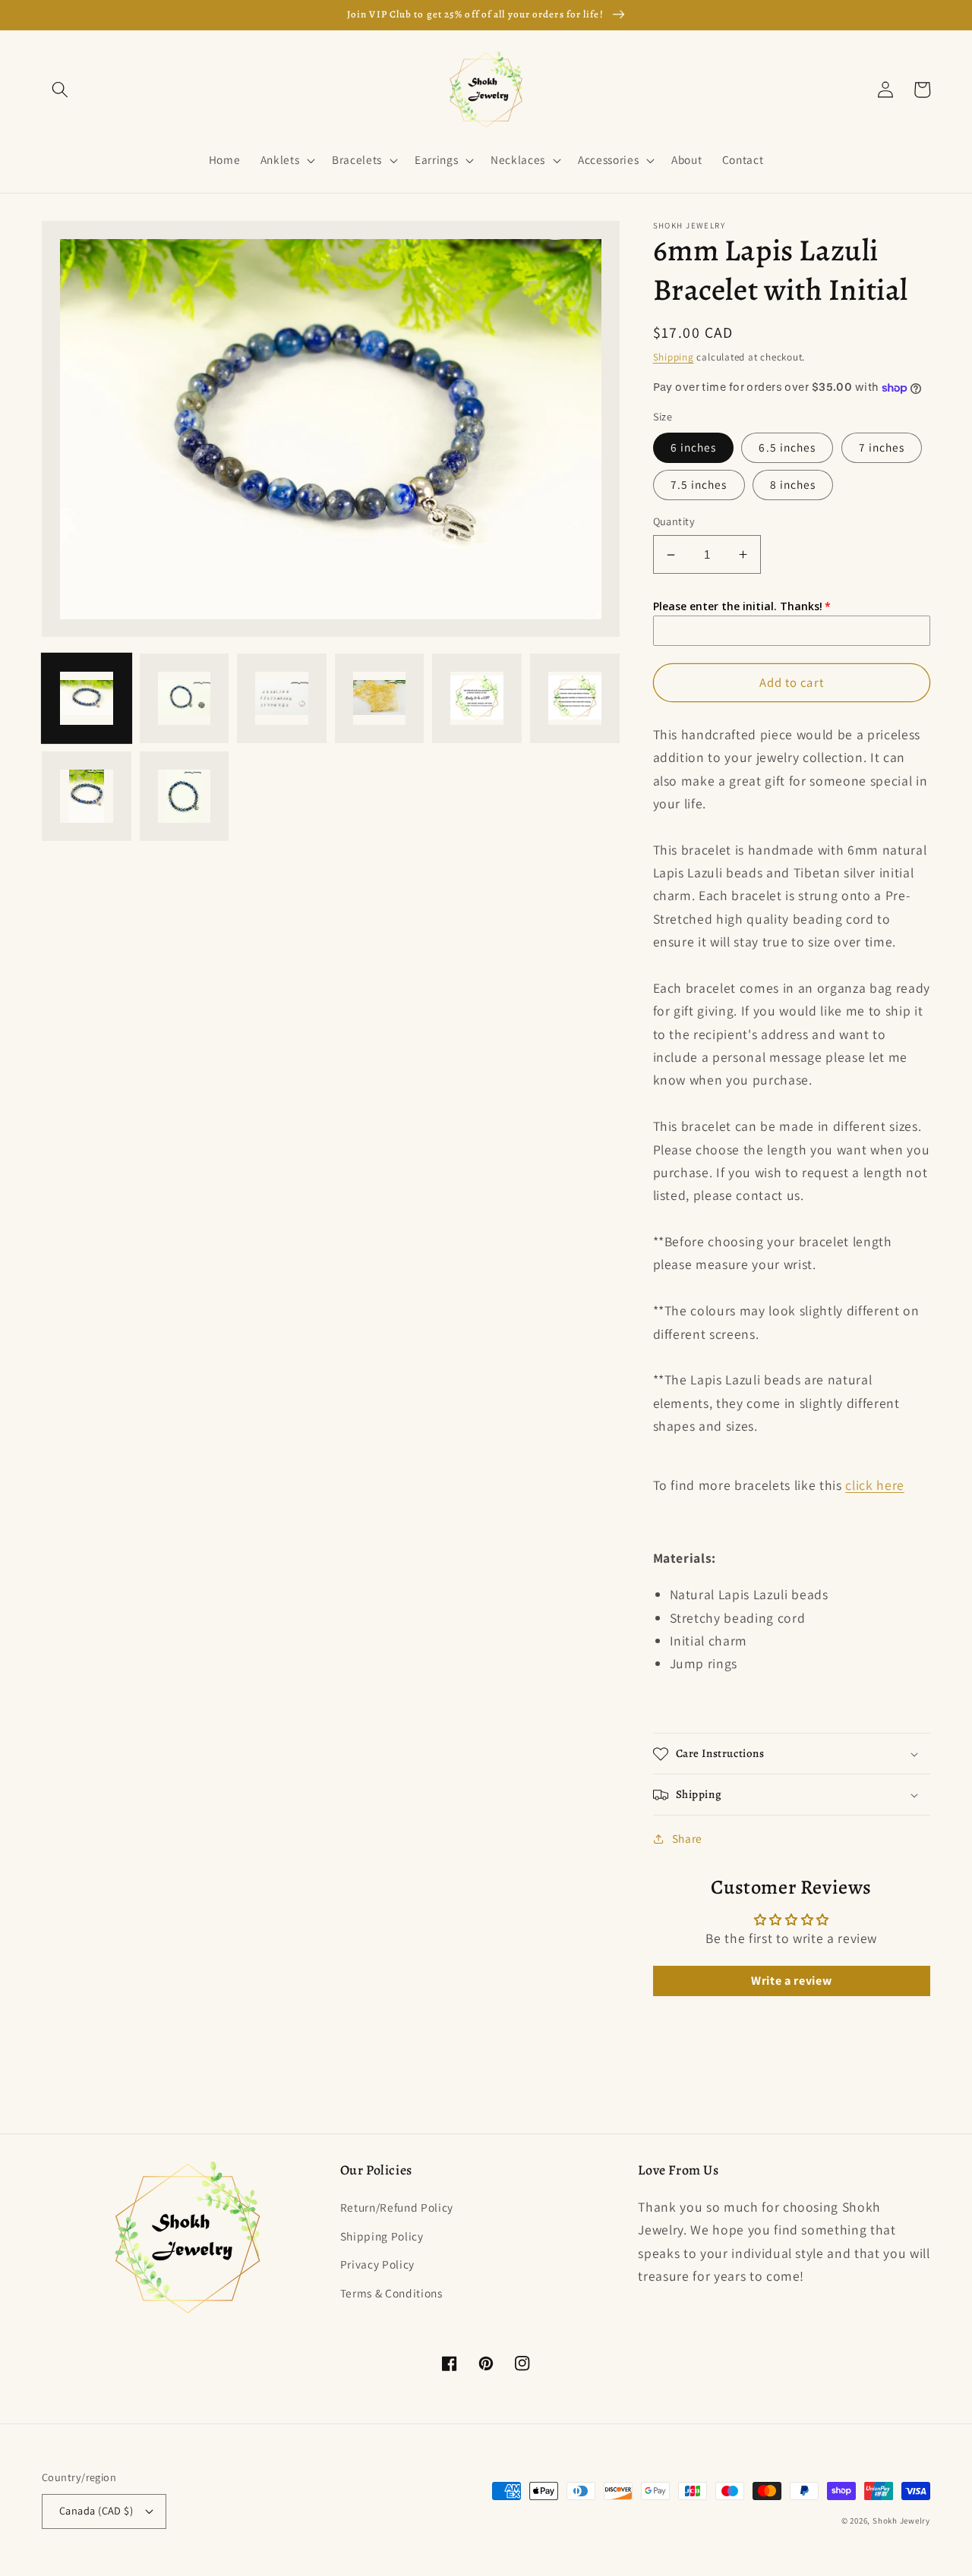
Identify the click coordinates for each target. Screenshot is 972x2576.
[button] (60, 90)
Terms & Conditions (391, 2293)
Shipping (674, 357)
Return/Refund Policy (397, 2207)
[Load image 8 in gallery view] (185, 796)
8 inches (793, 484)
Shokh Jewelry (901, 2521)
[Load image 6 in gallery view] (575, 699)
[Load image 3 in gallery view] (282, 699)
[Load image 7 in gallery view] (87, 796)
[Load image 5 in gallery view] (477, 699)
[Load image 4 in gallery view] (380, 699)
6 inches (694, 447)
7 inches (882, 447)
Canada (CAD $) (96, 2510)
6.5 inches (787, 447)
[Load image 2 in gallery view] (185, 699)
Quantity (674, 521)
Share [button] (687, 1838)
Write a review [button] (791, 1981)
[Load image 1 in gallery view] (87, 699)
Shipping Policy (382, 2236)
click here (875, 1485)
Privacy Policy (377, 2264)
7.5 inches (699, 484)
